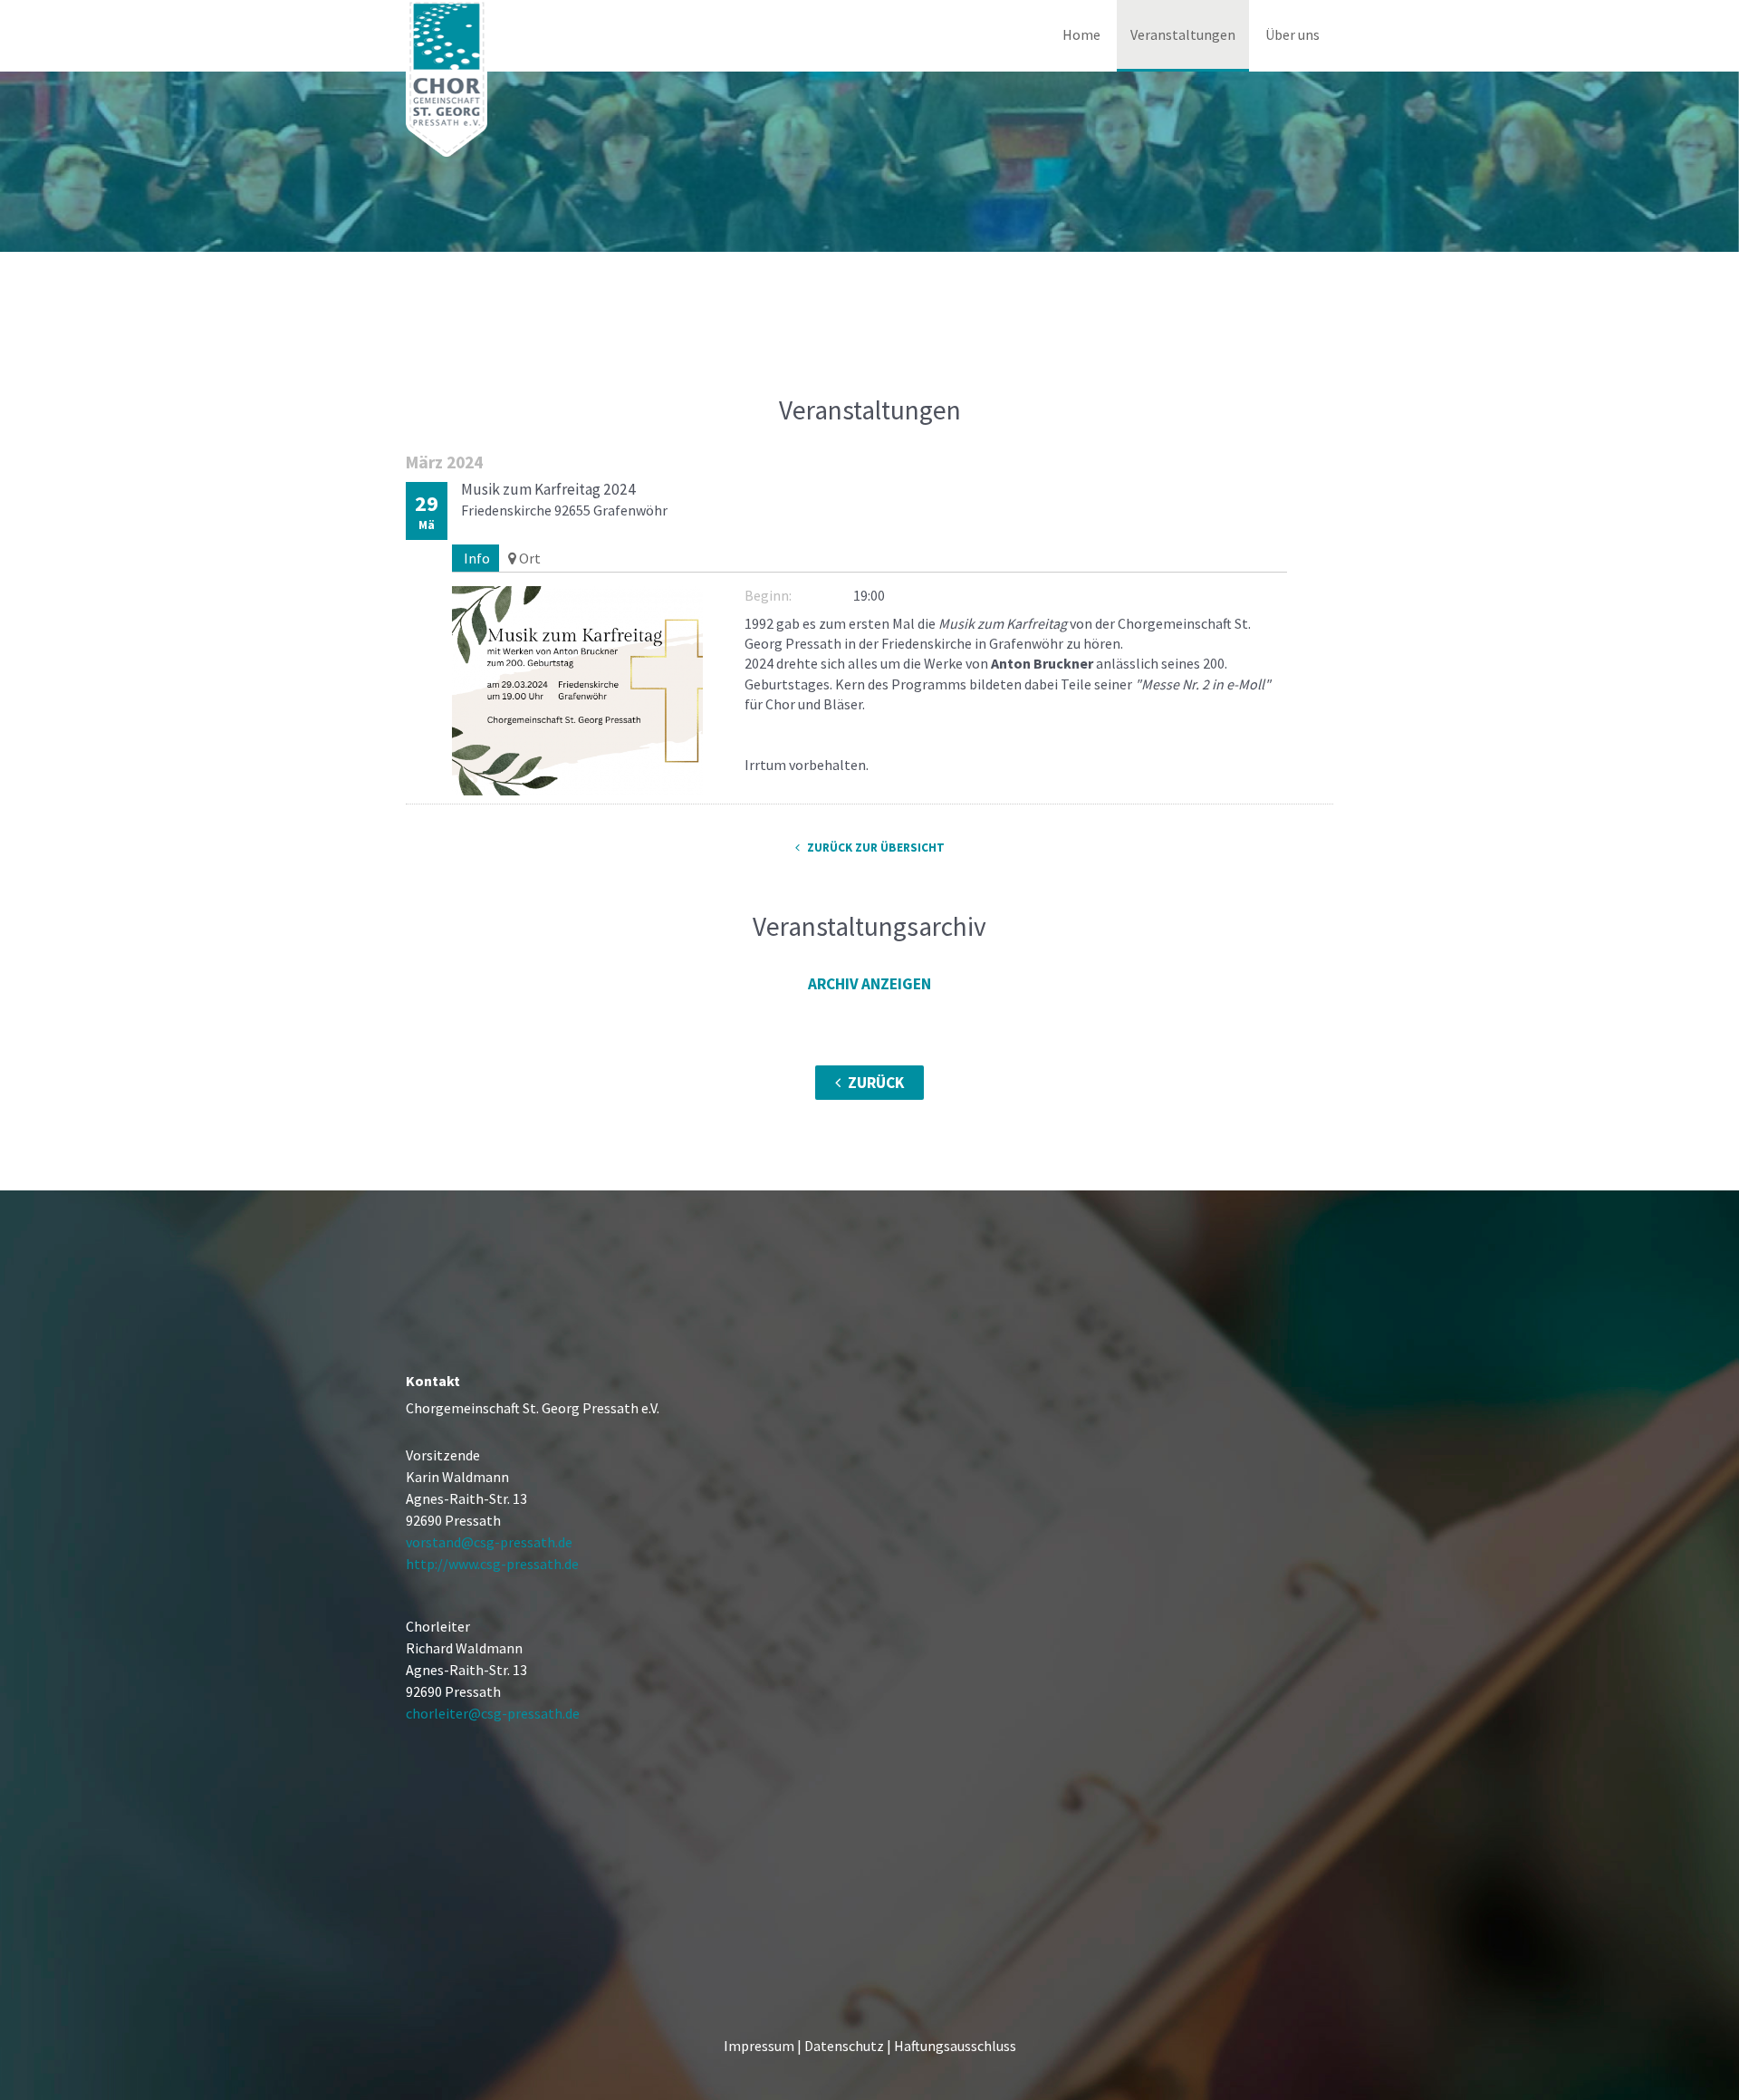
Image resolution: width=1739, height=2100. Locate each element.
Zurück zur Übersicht (874, 848)
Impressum (759, 2046)
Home (1081, 34)
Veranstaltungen (1183, 34)
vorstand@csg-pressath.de (489, 1542)
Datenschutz (844, 2046)
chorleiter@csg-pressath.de (493, 1713)
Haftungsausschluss (954, 2046)
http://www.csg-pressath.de (492, 1564)
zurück (874, 1083)
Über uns (1292, 34)
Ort (528, 558)
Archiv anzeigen (869, 984)
